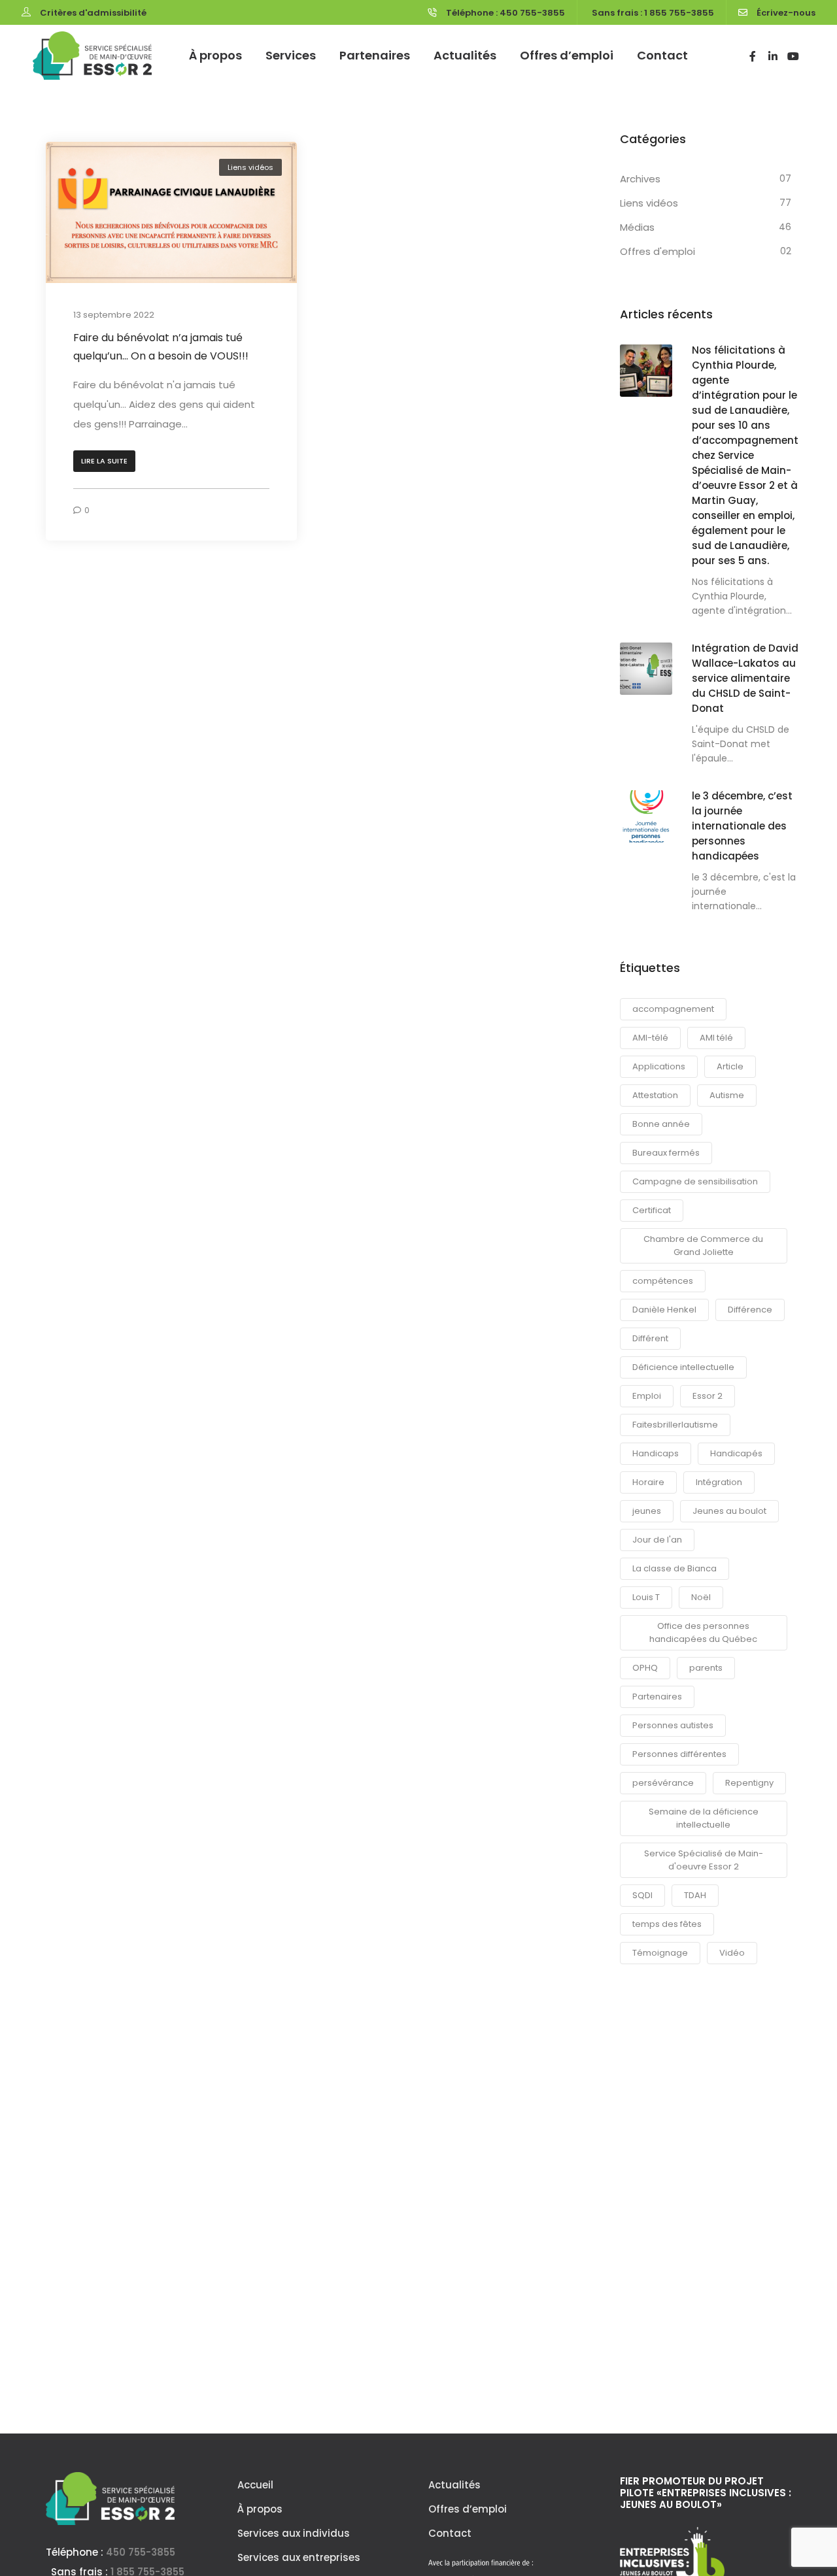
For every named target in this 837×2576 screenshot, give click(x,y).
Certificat (652, 1210)
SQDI (642, 1895)
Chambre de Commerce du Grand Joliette (703, 1246)
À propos (215, 55)
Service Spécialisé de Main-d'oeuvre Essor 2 (704, 1860)
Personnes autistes (673, 1725)
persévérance (663, 1783)
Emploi (647, 1396)
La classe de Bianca (675, 1568)
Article (730, 1066)
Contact (662, 55)
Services (291, 55)
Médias (637, 227)
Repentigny (749, 1783)
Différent (650, 1338)
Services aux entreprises (299, 2557)
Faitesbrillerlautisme (675, 1425)
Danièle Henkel (664, 1310)
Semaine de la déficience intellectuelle (704, 1818)
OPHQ (645, 1668)
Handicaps (656, 1453)
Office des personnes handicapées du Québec (703, 1632)
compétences (663, 1281)
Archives (640, 179)
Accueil (255, 2485)
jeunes (647, 1511)
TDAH (695, 1895)
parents (706, 1668)
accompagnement (673, 1009)
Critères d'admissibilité (93, 13)
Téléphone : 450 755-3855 (505, 13)
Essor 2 (708, 1396)
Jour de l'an (657, 1540)
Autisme (727, 1095)
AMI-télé (650, 1038)
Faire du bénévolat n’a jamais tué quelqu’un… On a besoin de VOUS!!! (161, 347)
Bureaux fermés (666, 1153)
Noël (701, 1597)
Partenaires (375, 55)
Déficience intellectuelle (683, 1367)
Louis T (646, 1597)
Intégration (719, 1482)
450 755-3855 (141, 2552)
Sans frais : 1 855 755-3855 (653, 13)
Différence (750, 1310)
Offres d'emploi (658, 251)
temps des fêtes (667, 1924)
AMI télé (716, 1038)
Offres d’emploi (567, 55)
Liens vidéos (250, 167)
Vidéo (732, 1953)
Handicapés (736, 1453)
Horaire (648, 1482)
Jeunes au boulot (729, 1511)
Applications (659, 1066)
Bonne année (661, 1124)
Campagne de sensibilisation (695, 1181)
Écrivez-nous (786, 13)
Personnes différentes (679, 1754)
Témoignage (660, 1953)
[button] (104, 461)
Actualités (465, 55)
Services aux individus (294, 2533)
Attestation (655, 1095)
